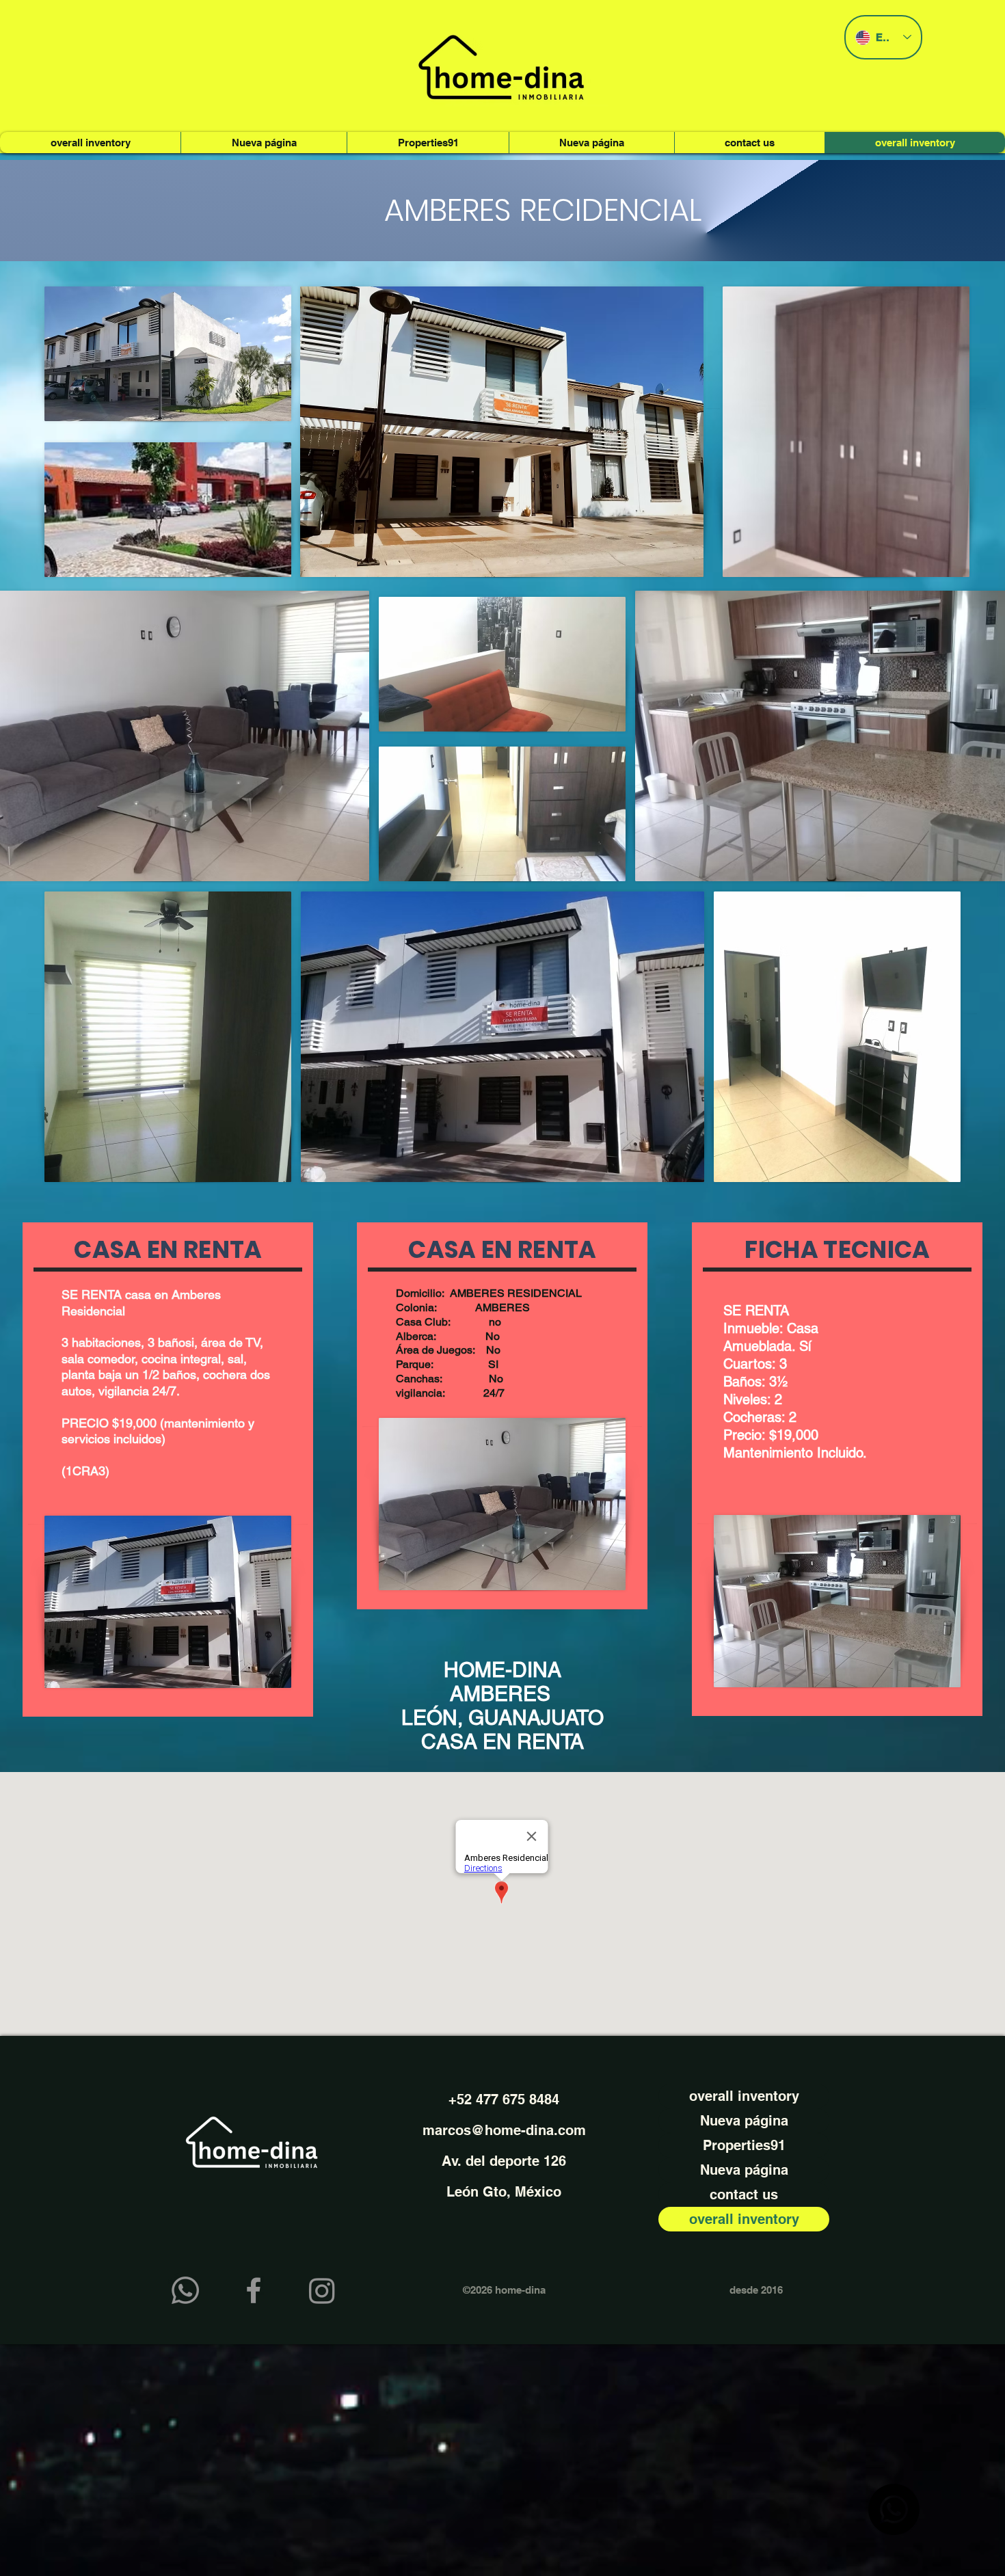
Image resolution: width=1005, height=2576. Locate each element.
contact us (744, 2195)
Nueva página (744, 2121)
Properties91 (744, 2145)
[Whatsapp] (894, 2509)
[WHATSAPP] (185, 2290)
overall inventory (744, 2096)
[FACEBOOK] (254, 2290)
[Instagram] (322, 2290)
